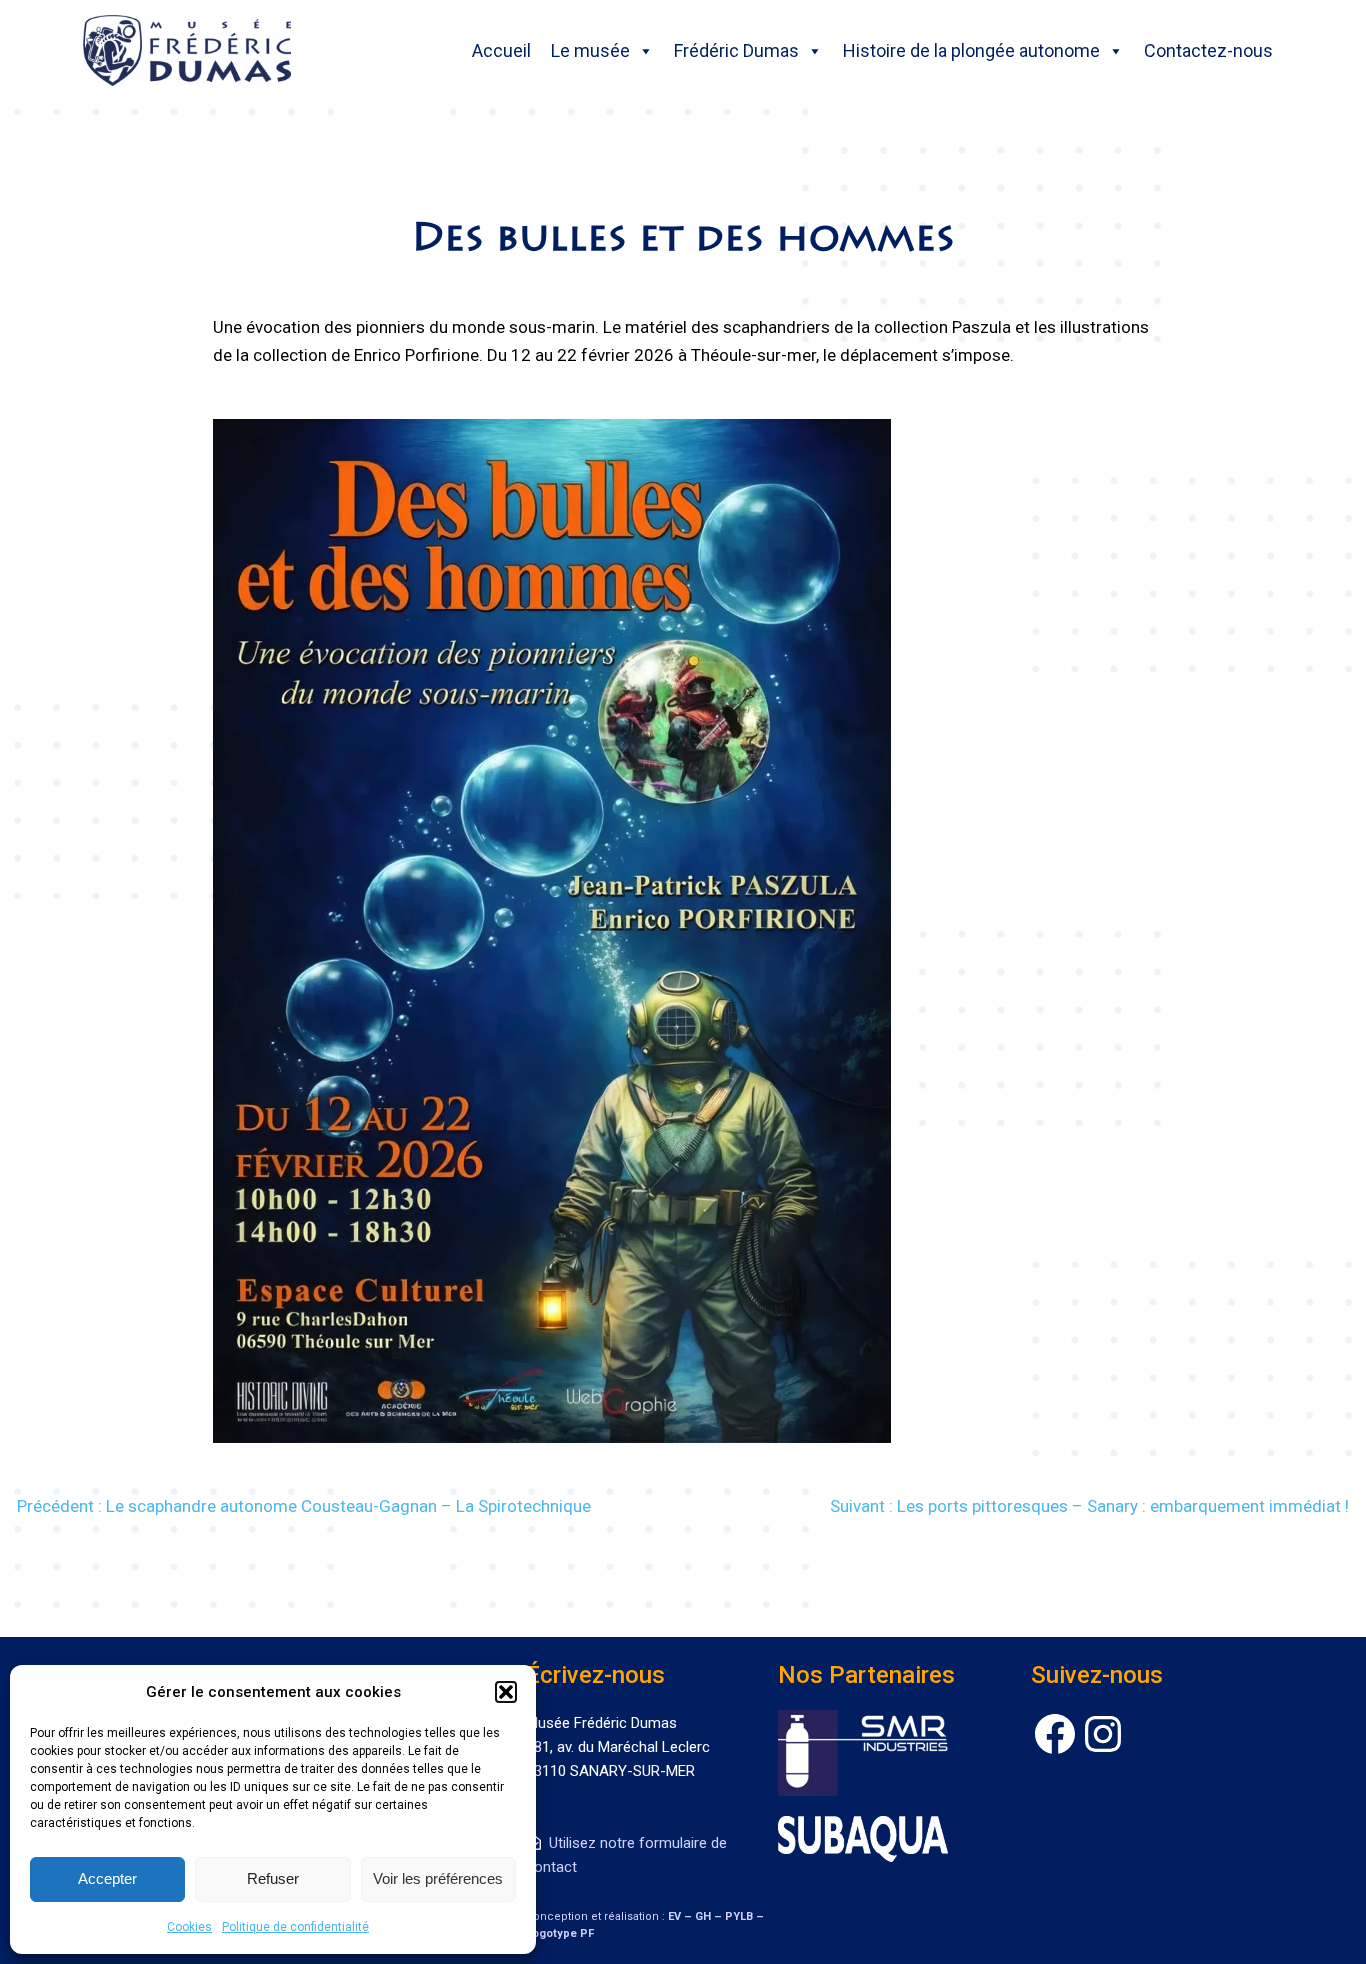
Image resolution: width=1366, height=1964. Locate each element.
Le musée (590, 50)
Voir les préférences (438, 1878)
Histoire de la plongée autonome (971, 50)
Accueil (501, 50)
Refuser (273, 1878)
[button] (506, 1692)
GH (703, 1916)
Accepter (107, 1878)
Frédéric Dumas (736, 50)
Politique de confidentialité (295, 1927)
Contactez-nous (1208, 50)
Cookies (189, 1927)
